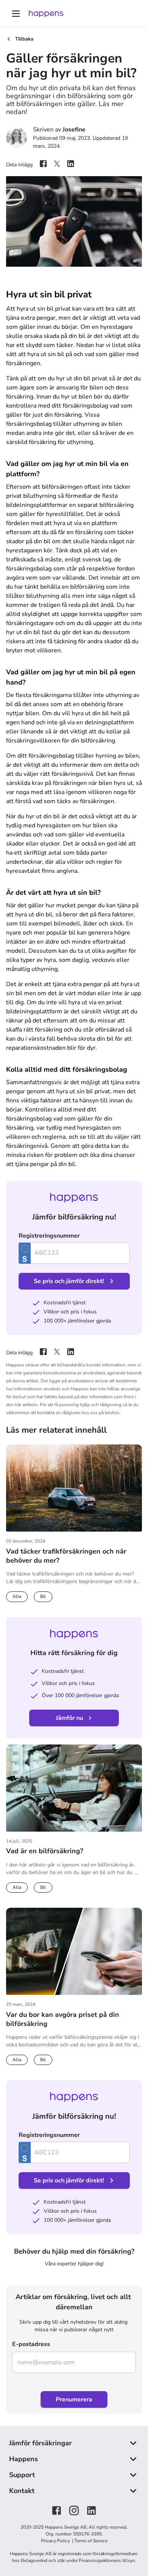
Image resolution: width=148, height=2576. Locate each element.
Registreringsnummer (49, 1236)
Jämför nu (69, 1718)
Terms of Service (91, 2541)
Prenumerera (74, 2399)
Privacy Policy (56, 2541)
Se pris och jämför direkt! (69, 1281)
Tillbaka (24, 39)
